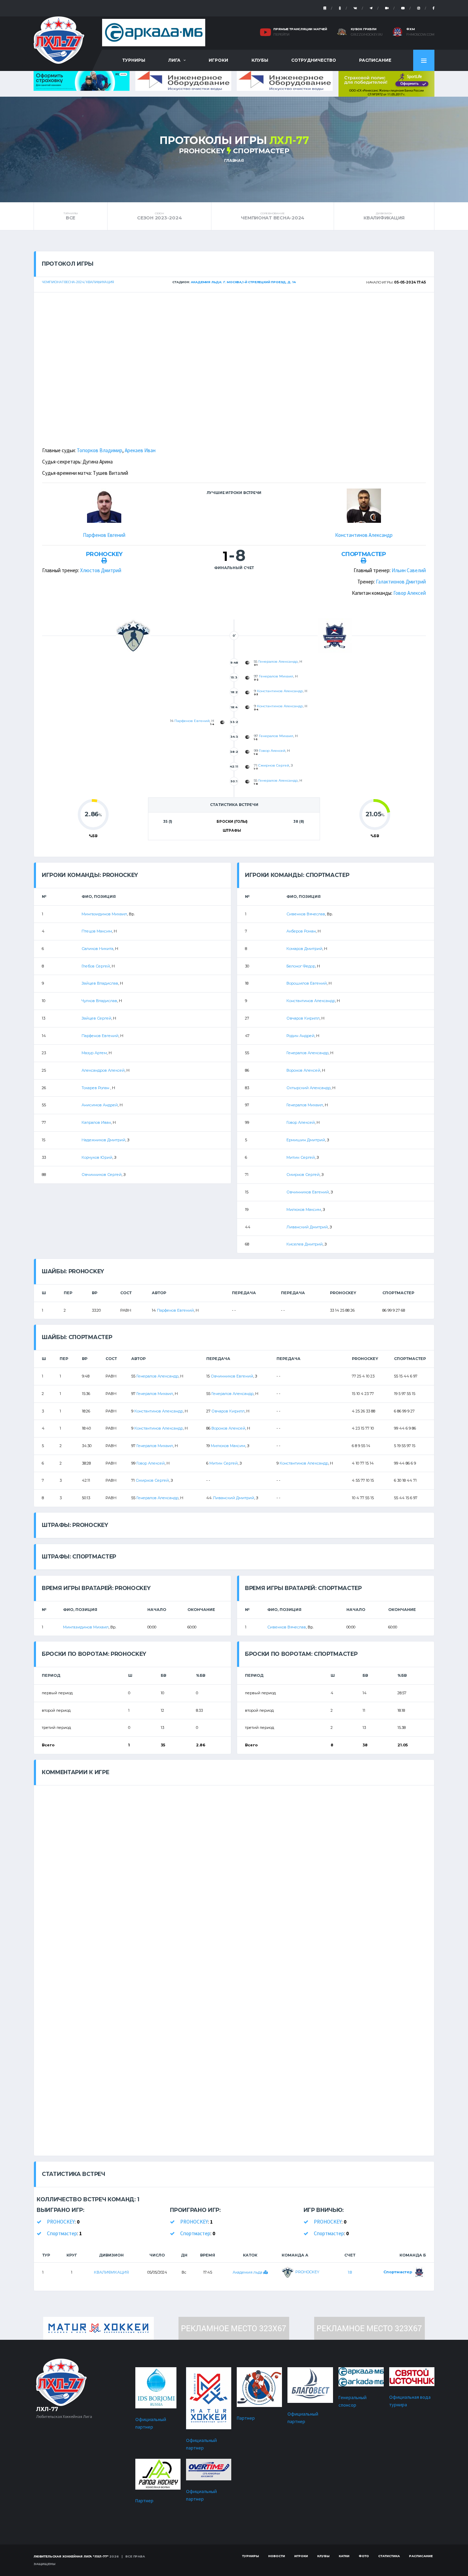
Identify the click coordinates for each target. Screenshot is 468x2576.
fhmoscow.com (420, 35)
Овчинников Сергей (102, 1175)
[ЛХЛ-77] (386, 83)
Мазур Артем (94, 1053)
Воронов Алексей (303, 1070)
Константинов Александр (364, 535)
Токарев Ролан (96, 1088)
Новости (277, 2556)
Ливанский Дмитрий (307, 1227)
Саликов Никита (97, 949)
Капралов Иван (96, 1122)
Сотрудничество (314, 60)
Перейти (281, 35)
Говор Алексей (410, 593)
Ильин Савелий (409, 570)
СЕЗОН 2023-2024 (159, 216)
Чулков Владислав (99, 1001)
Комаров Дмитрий (304, 949)
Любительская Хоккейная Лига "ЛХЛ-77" (71, 2556)
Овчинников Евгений (308, 1192)
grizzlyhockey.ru (367, 35)
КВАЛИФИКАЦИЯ (384, 216)
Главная (234, 160)
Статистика (389, 2556)
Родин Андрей (300, 1036)
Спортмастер (261, 151)
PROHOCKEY (202, 151)
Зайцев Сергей (96, 1018)
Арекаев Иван (140, 450)
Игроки (218, 60)
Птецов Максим (97, 931)
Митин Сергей (301, 1157)
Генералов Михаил (276, 676)
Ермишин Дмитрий (306, 1140)
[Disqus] (234, 1871)
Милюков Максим (304, 1209)
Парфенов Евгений (104, 535)
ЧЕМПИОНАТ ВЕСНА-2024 (273, 216)
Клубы (260, 60)
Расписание (375, 60)
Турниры (134, 60)
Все (71, 216)
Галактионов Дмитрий (401, 582)
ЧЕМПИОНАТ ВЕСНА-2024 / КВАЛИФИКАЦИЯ (78, 282)
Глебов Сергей (96, 966)
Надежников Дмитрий (103, 1140)
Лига (174, 60)
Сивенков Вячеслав (306, 914)
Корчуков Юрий (97, 1157)
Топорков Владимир (100, 450)
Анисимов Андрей (100, 1105)
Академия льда (248, 2272)
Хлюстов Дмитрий (101, 570)
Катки (344, 2556)
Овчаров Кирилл (303, 1018)
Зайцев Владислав (100, 983)
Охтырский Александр (309, 1088)
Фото (364, 2556)
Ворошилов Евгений (307, 983)
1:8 (350, 2272)
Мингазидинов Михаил (104, 914)
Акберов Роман (301, 931)
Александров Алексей (103, 1070)
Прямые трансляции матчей (300, 29)
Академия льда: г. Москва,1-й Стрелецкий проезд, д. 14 (243, 282)
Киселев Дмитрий (305, 1244)
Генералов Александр (278, 661)
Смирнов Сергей (274, 765)
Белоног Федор (301, 966)
